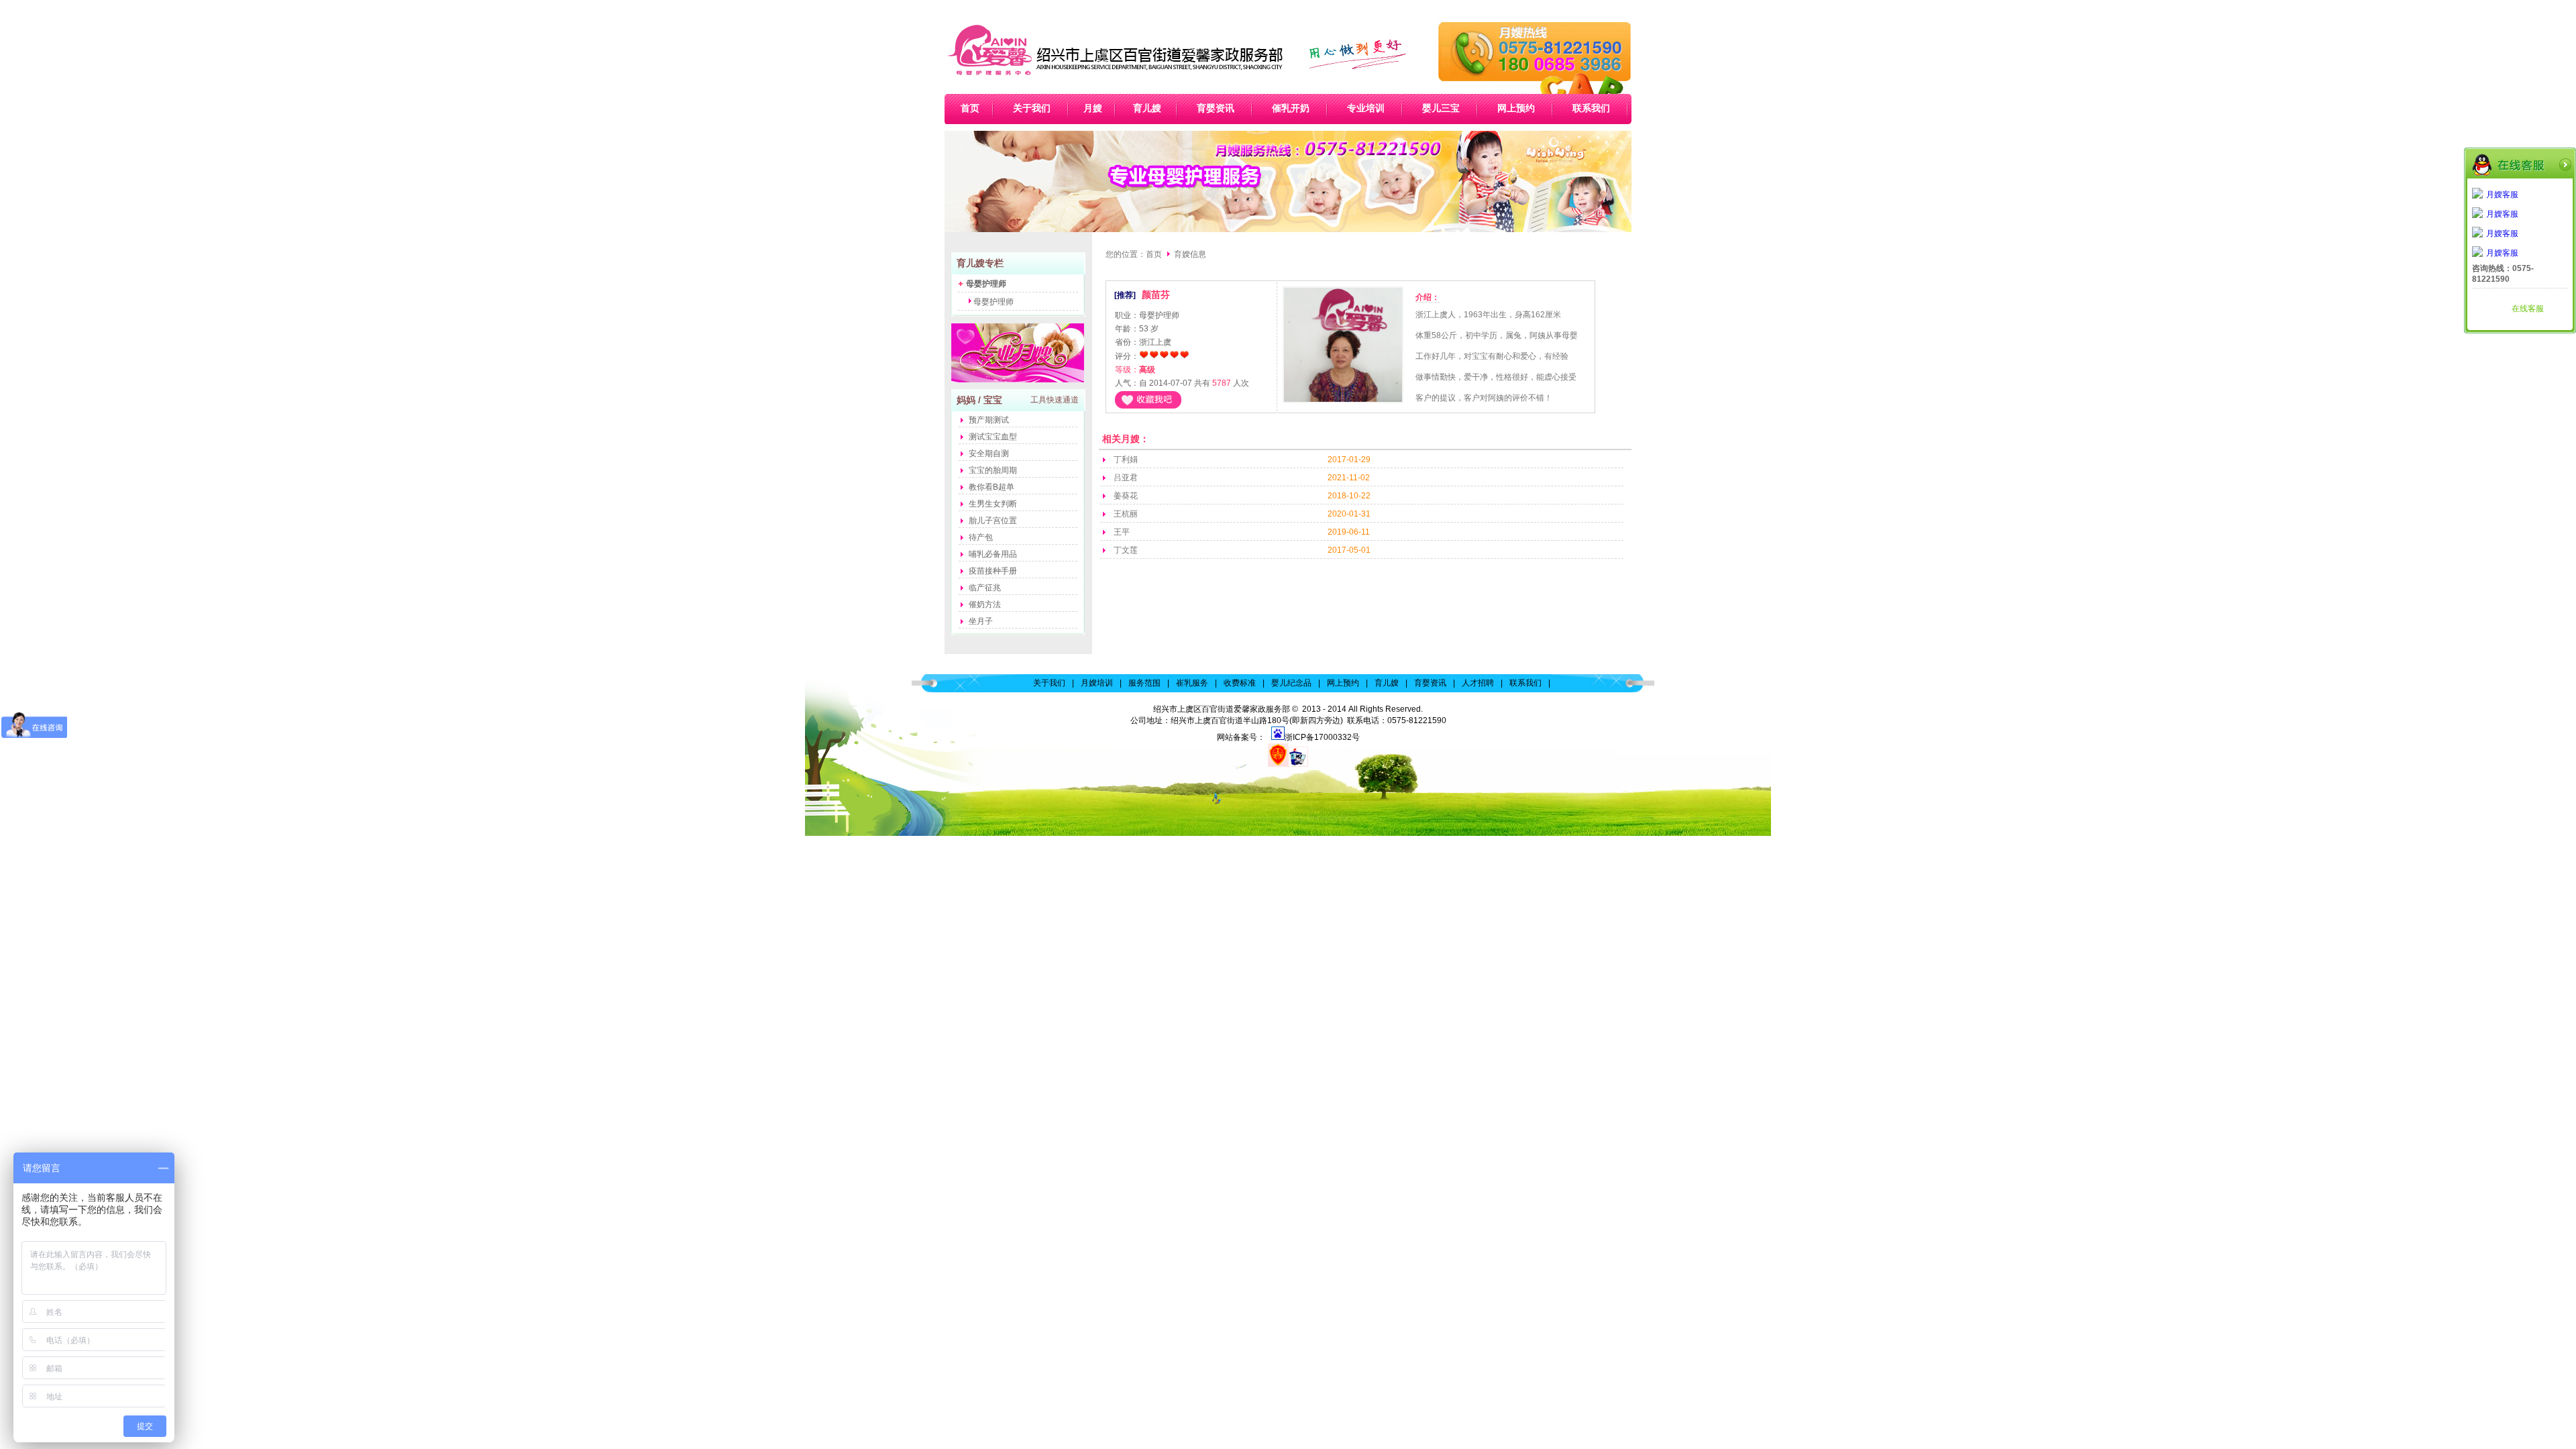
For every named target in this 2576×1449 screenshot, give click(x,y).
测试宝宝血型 (993, 437)
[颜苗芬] (1343, 404)
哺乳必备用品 (993, 554)
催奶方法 (985, 604)
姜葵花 (1126, 496)
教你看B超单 (991, 487)
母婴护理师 (994, 302)
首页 (1154, 254)
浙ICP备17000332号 (1322, 737)
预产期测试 (989, 420)
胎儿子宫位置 (993, 521)
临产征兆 (985, 588)
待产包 (981, 537)
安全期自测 (989, 453)
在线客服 (2528, 309)
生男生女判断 (993, 504)
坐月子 (981, 621)
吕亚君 (1126, 478)
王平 (1122, 532)
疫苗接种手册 (993, 571)
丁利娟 (1126, 460)
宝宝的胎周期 (993, 470)
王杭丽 (1126, 514)
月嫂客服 (2502, 195)
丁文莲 (1126, 550)
